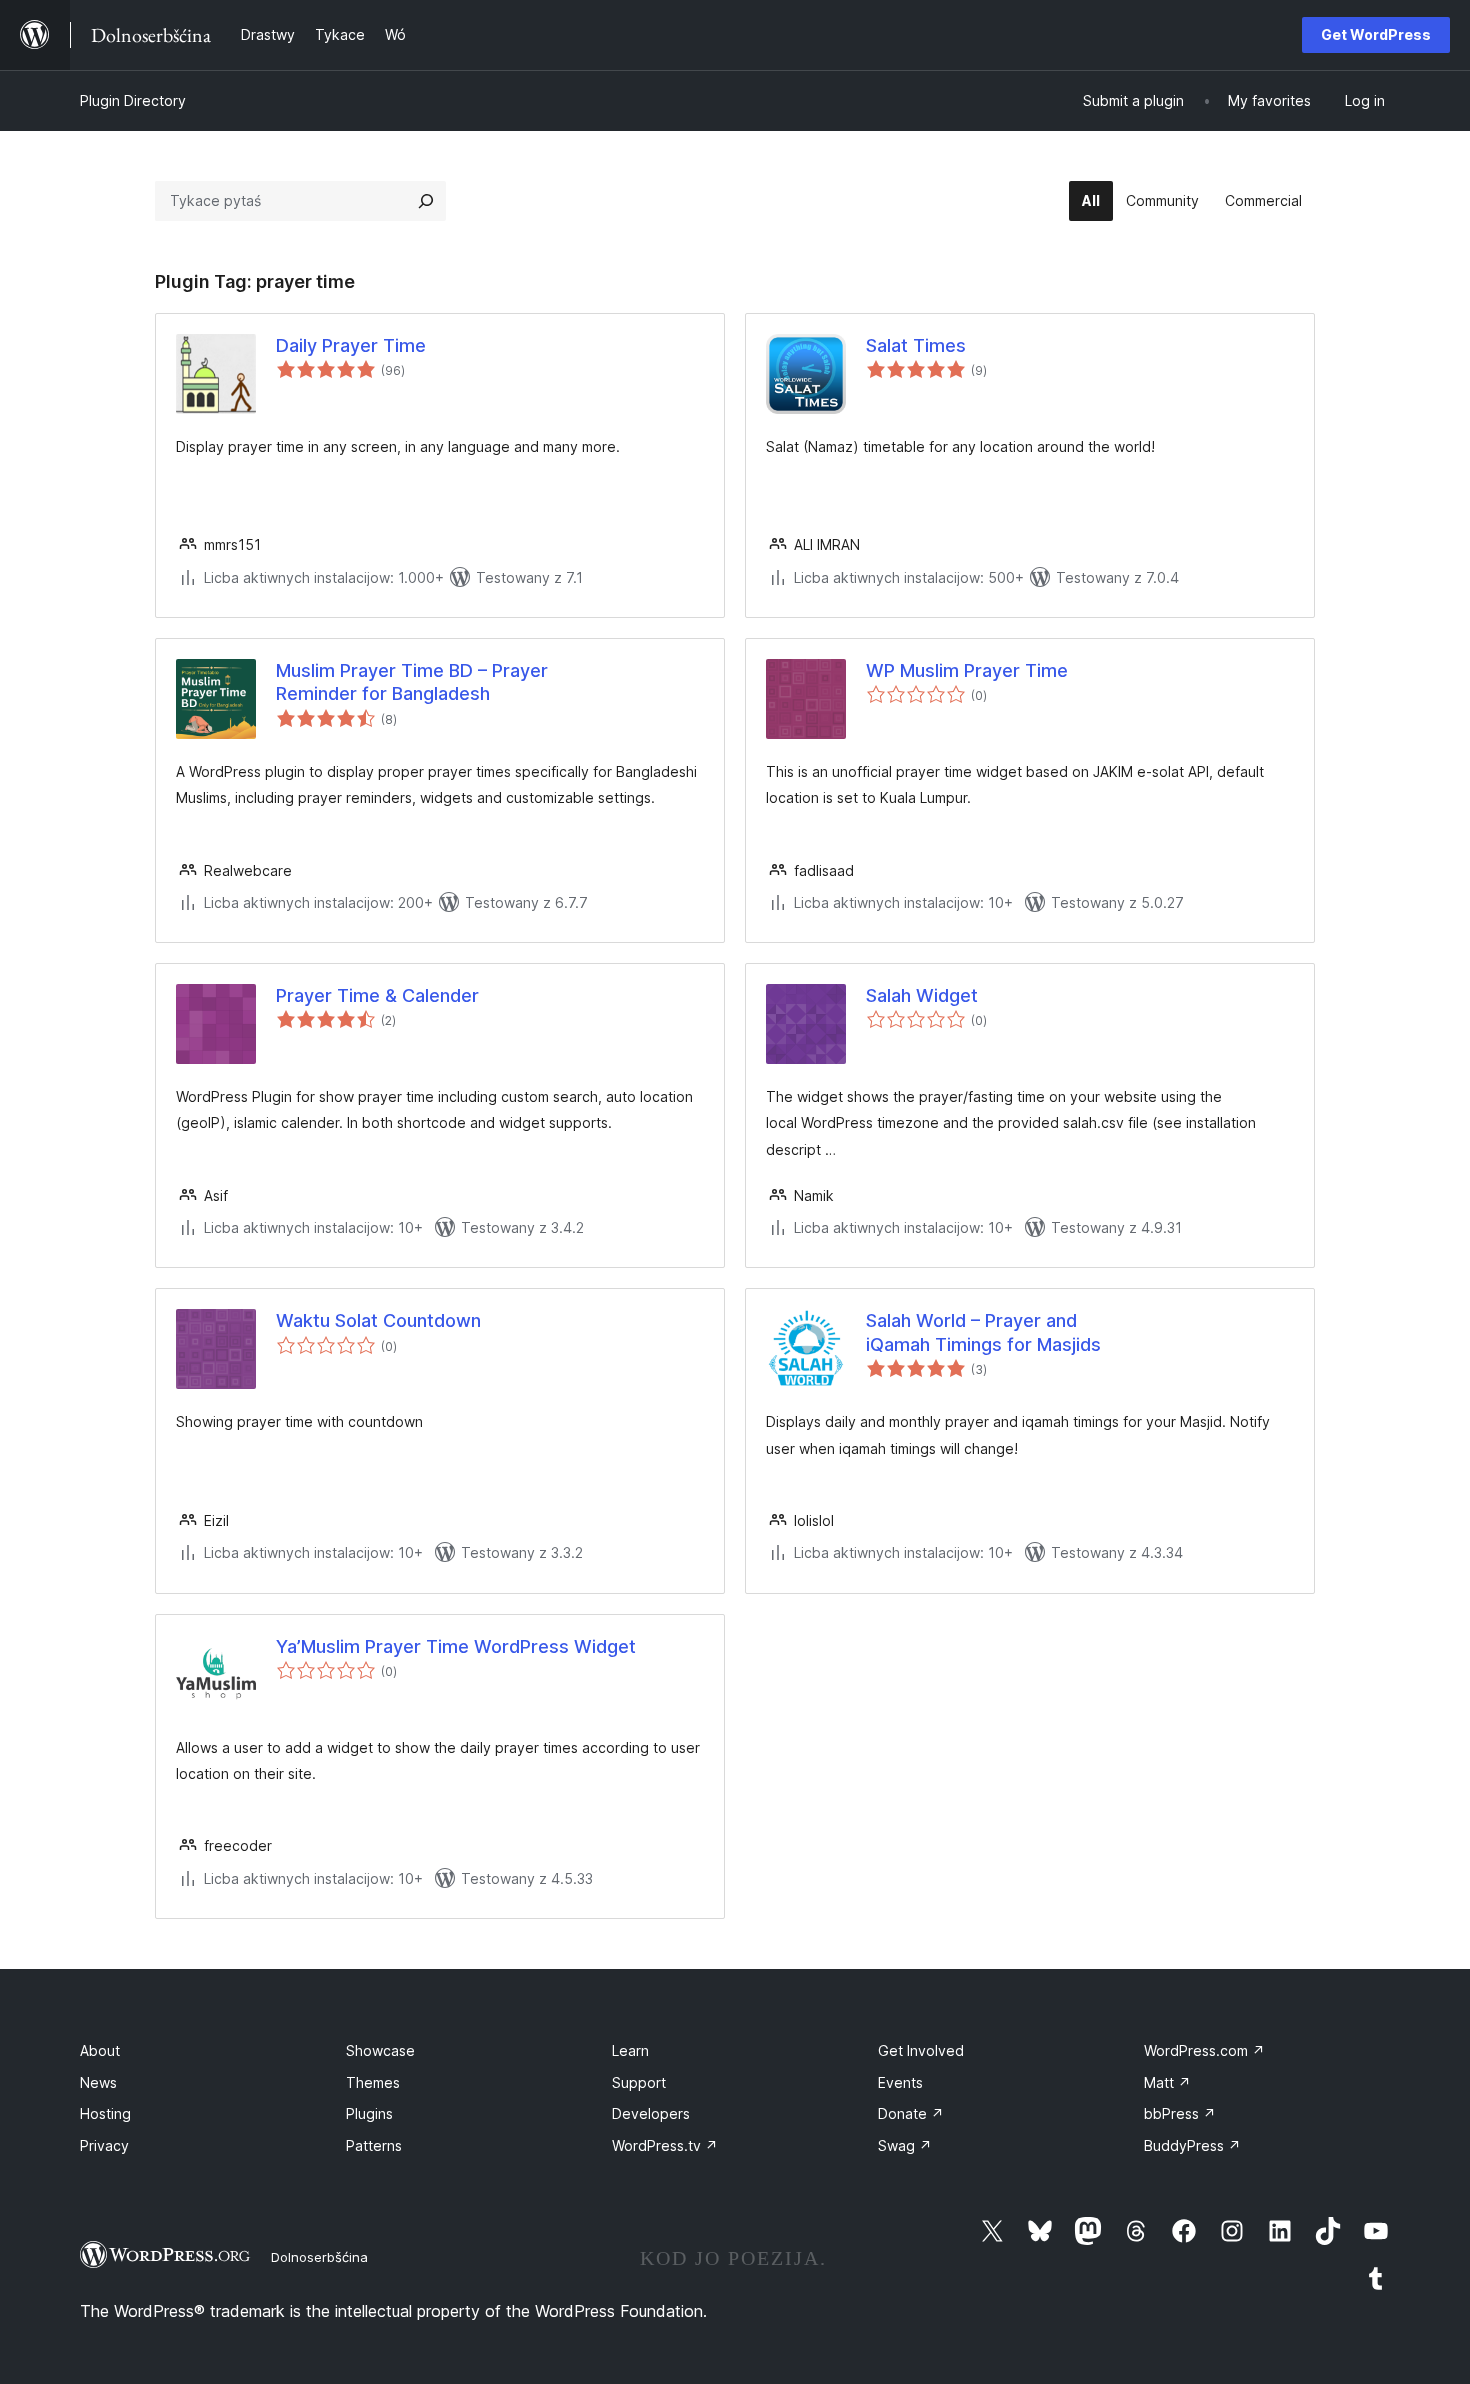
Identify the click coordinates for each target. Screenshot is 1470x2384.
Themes (373, 2082)
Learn (630, 2050)
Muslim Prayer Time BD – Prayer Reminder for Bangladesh (412, 682)
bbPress (1180, 2113)
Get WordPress (1376, 34)
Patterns (374, 2145)
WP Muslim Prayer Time (967, 670)
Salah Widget (922, 995)
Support (639, 2082)
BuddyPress (1192, 2145)
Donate (911, 2113)
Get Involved (921, 2050)
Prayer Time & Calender (377, 995)
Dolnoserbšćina (319, 2257)
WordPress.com (1204, 2050)
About (100, 2050)
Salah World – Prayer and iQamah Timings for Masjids (983, 1332)
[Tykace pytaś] (426, 201)
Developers (651, 2113)
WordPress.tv (665, 2145)
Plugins (369, 2113)
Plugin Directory (133, 100)
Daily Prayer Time (351, 345)
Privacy (104, 2145)
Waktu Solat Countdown (378, 1320)
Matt (1167, 2082)
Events (900, 2082)
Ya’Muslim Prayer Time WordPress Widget (456, 1646)
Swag (905, 2145)
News (98, 2082)
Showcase (380, 2050)
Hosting (105, 2113)
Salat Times (916, 345)
